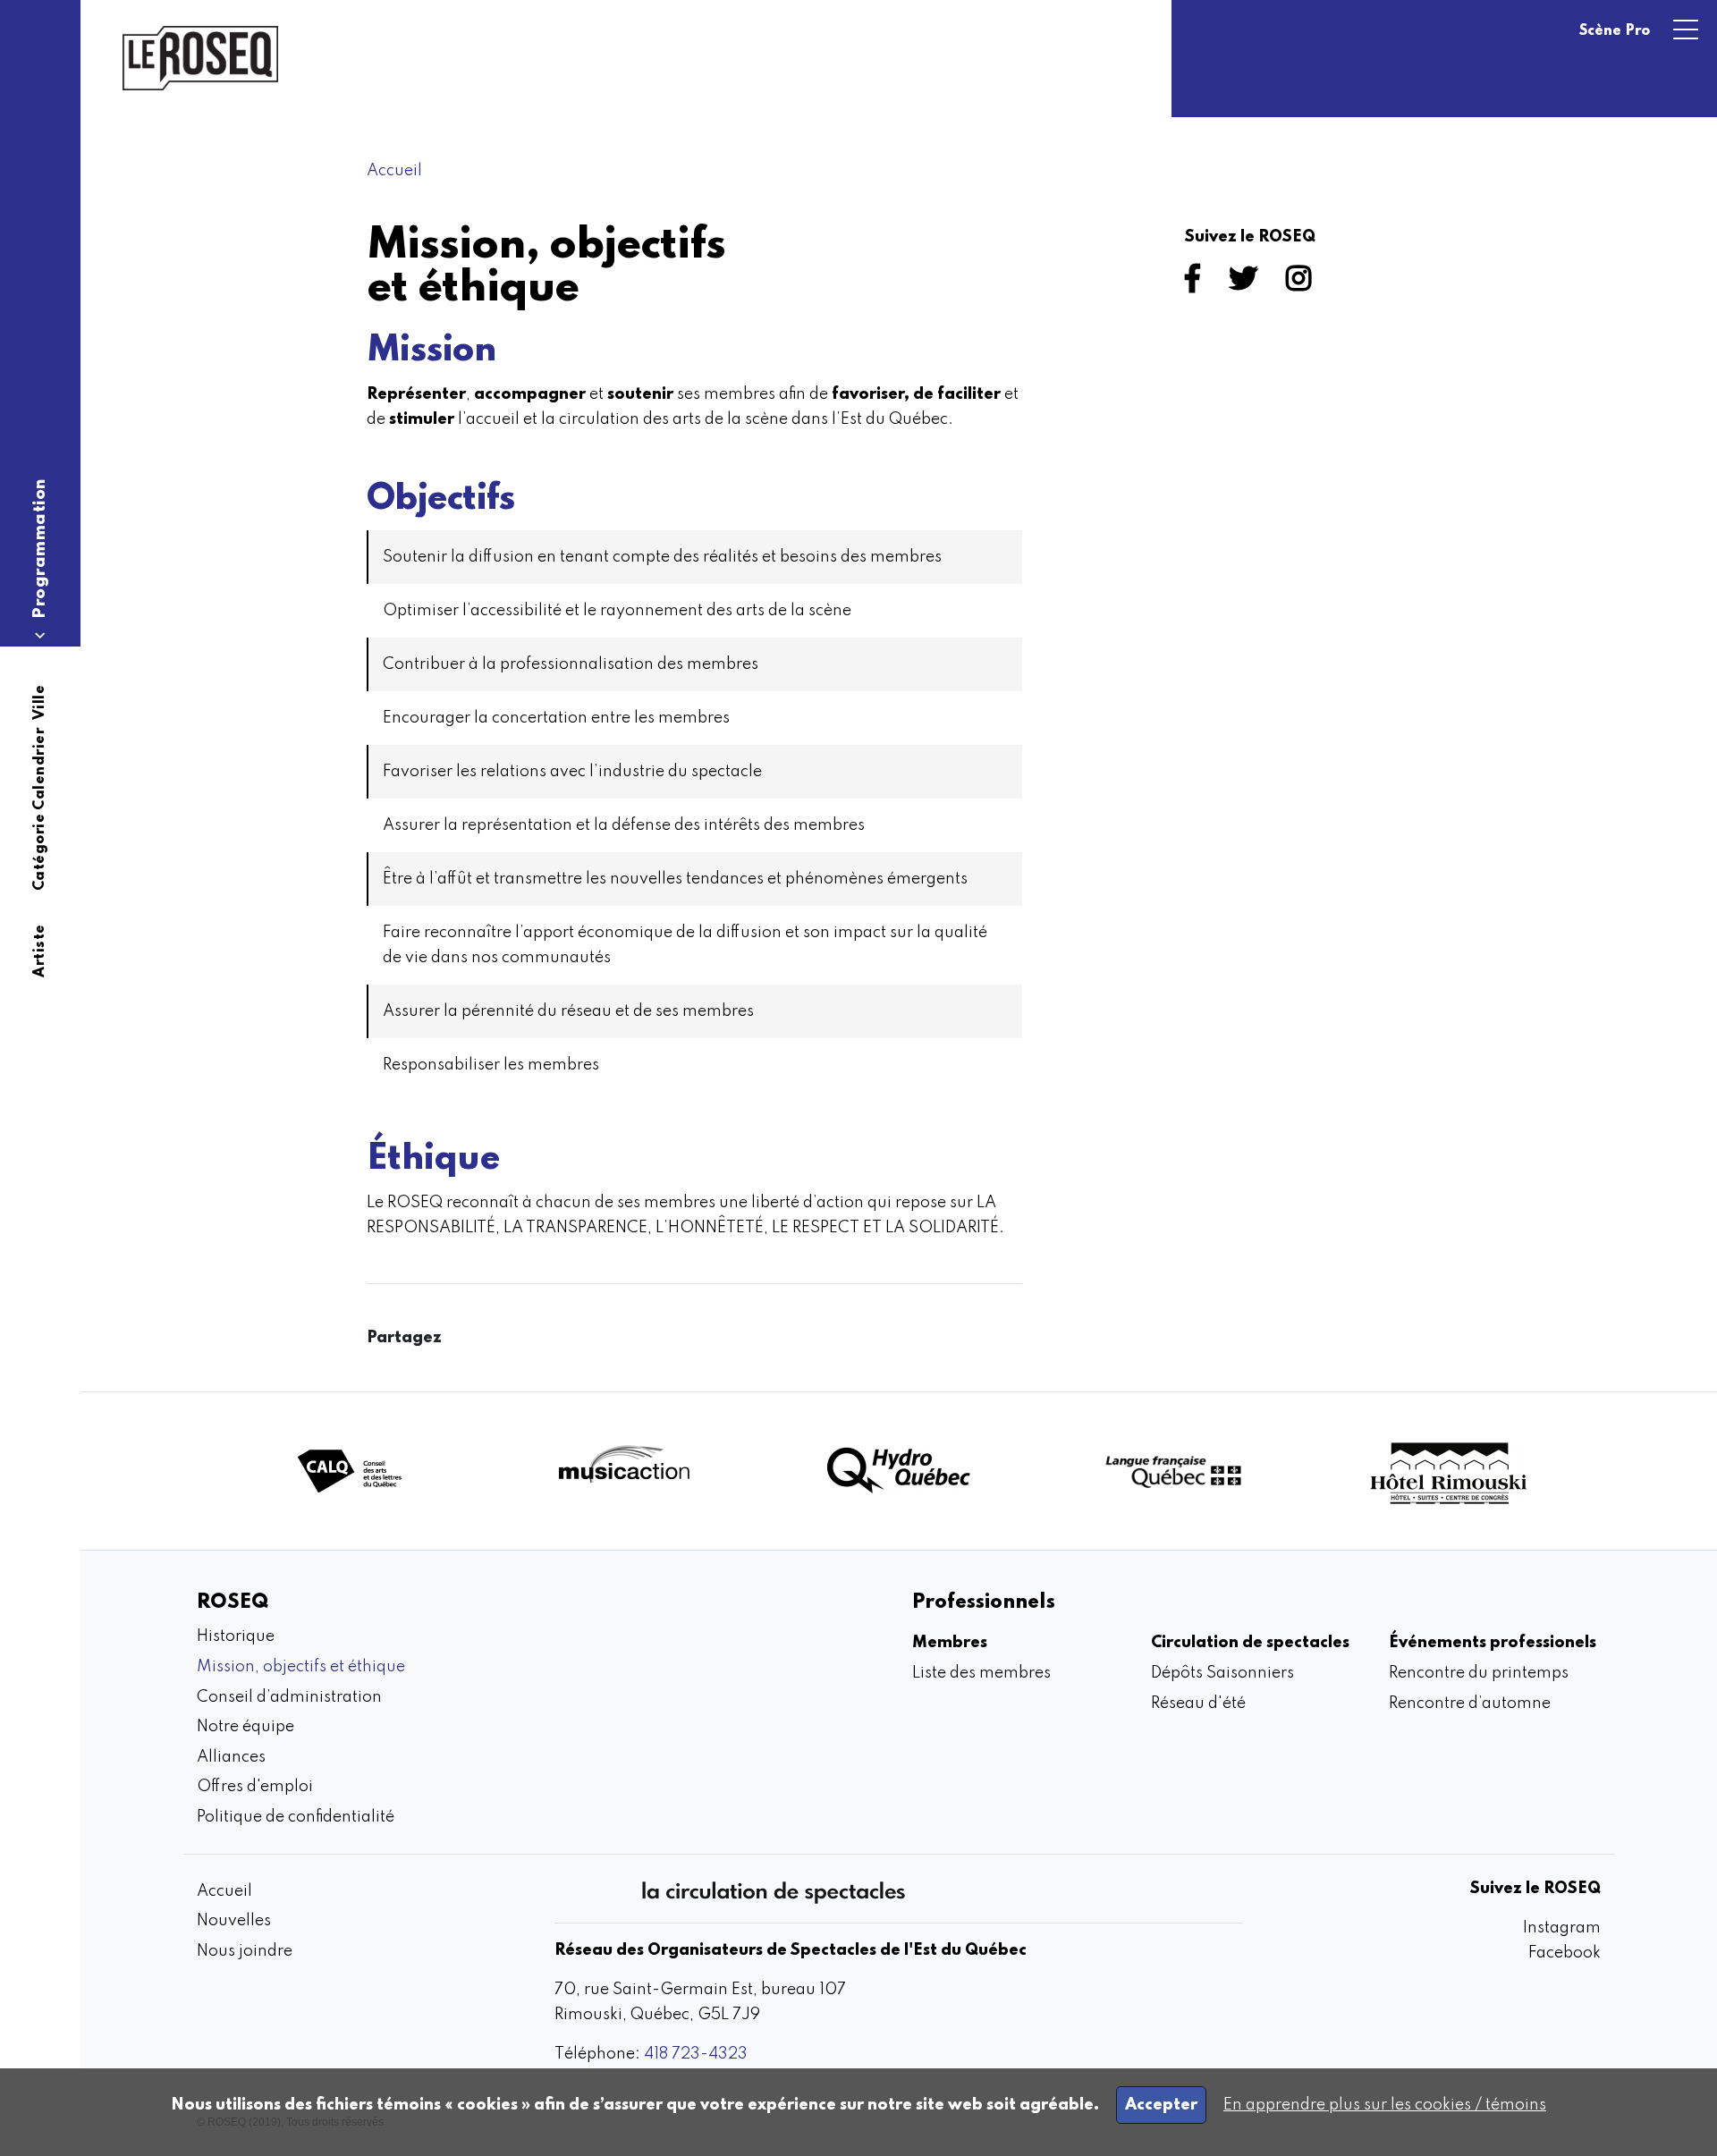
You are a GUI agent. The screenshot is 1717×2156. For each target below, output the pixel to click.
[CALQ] (350, 1471)
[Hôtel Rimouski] (1448, 1471)
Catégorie (40, 853)
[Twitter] (1247, 284)
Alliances (231, 1757)
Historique (236, 1636)
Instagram (1562, 1928)
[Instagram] (1302, 284)
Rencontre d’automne (1470, 1704)
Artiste (40, 951)
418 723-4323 (696, 2054)
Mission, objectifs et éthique (301, 1667)
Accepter (1161, 2105)
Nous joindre (245, 1951)
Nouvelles (234, 1921)
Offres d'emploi (255, 1787)
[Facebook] (1196, 284)
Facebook (1565, 1953)
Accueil (394, 171)
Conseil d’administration (289, 1697)
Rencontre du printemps (1479, 1673)
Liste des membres (981, 1673)
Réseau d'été (1198, 1704)
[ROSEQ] (200, 58)
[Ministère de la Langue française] (1173, 1471)
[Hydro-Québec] (899, 1471)
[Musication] (624, 1471)
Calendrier (40, 770)
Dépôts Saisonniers (1222, 1673)
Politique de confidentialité (296, 1817)
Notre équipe (245, 1727)
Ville (40, 703)
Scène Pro (1615, 31)
